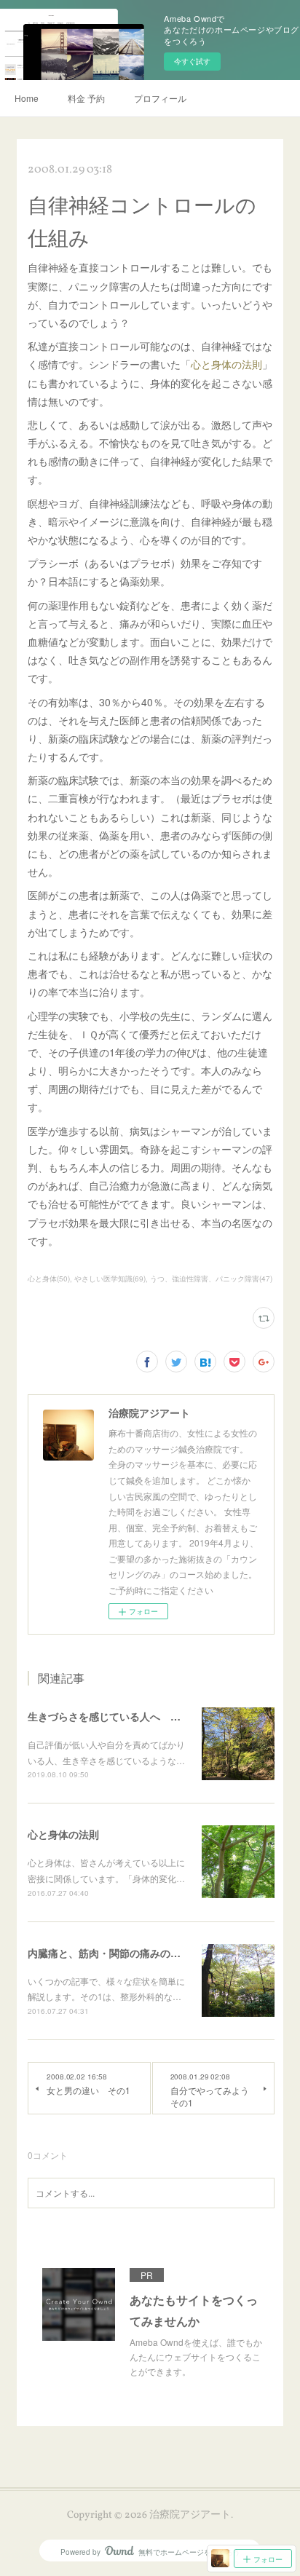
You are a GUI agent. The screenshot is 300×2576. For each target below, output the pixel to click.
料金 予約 (86, 98)
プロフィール (160, 98)
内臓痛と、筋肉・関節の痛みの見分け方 (119, 1953)
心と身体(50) (49, 1279)
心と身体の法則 (226, 364)
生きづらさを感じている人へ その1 (112, 1716)
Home (27, 98)
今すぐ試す (192, 61)
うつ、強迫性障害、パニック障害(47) (211, 1279)
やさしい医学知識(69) (110, 1279)
